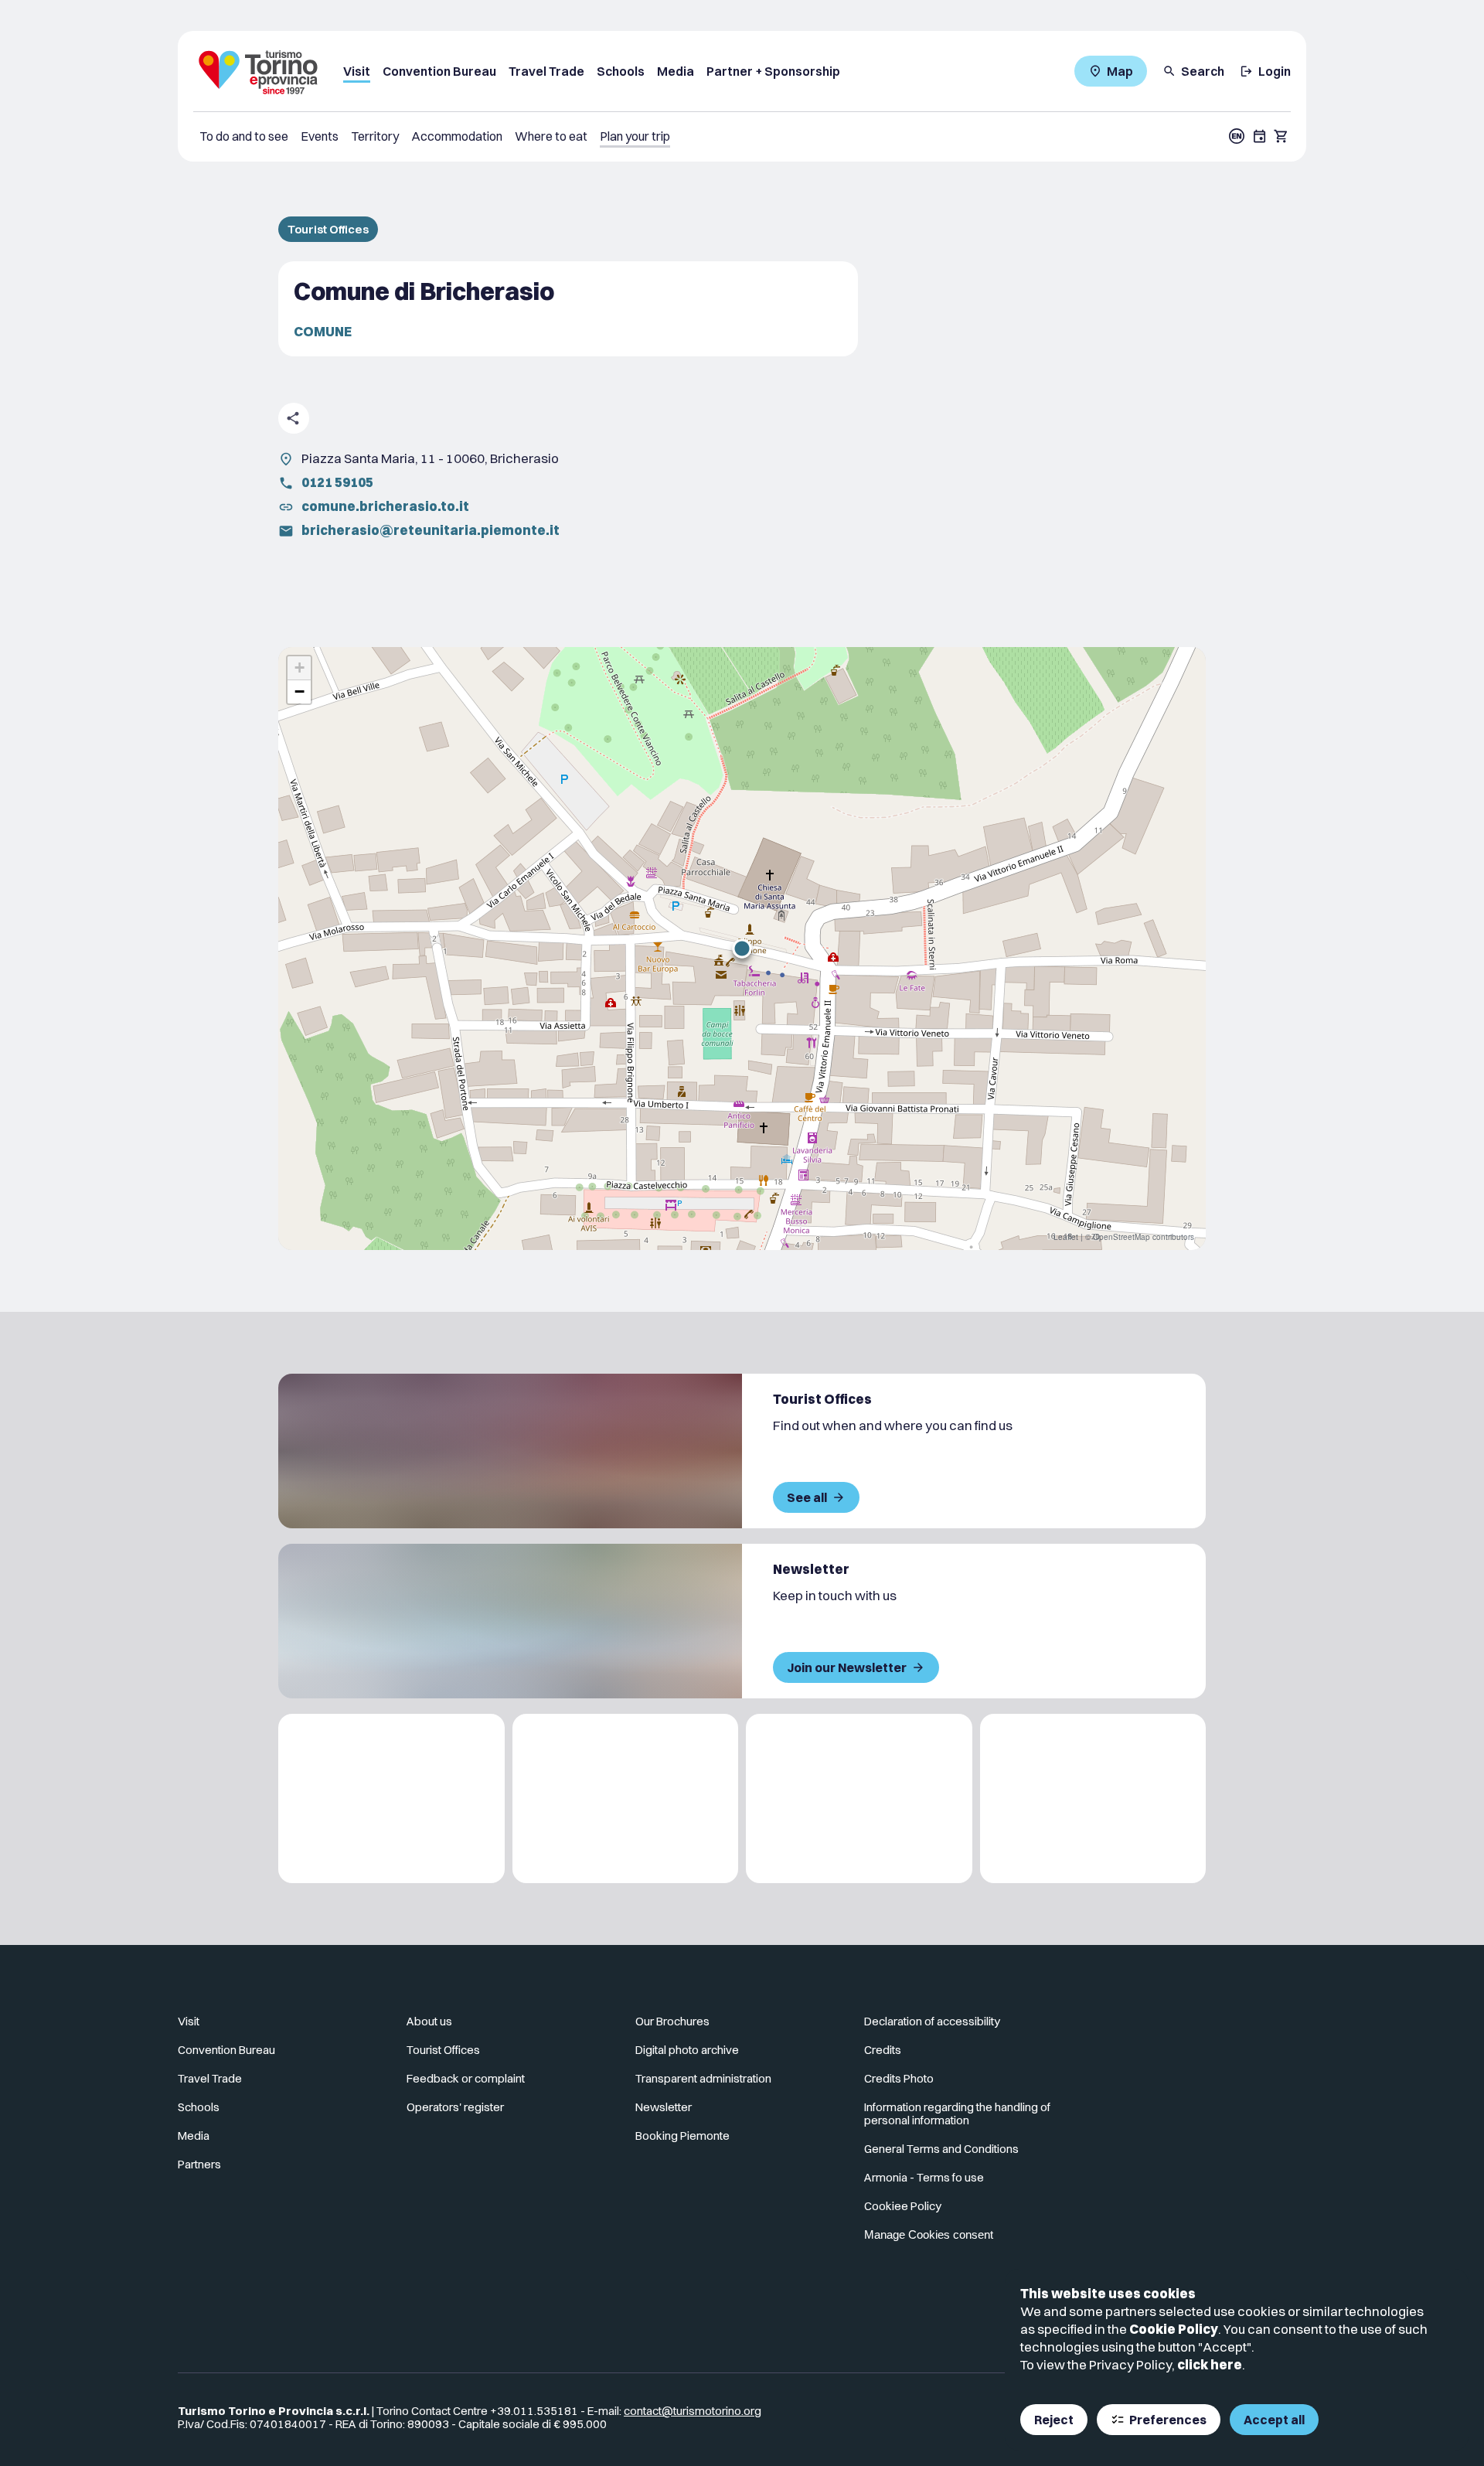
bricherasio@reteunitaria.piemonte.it (431, 530)
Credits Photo (899, 2078)
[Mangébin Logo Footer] (626, 1798)
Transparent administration (703, 2078)
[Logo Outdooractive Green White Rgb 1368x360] (1093, 1798)
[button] (742, 949)
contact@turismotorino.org (693, 2411)
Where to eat (551, 136)
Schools (621, 71)
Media (676, 71)
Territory (375, 136)
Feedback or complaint (466, 2078)
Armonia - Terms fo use (924, 2177)
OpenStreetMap (1122, 1237)
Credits (883, 2050)
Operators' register (455, 2107)
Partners (199, 2164)
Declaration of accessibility (932, 2021)
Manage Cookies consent (929, 2234)
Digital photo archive (687, 2050)
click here (1210, 2364)
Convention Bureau (439, 71)
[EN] (1237, 136)
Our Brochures (672, 2021)
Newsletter (664, 2107)
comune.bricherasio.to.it (385, 506)
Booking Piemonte (682, 2136)
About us (429, 2021)
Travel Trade (546, 71)
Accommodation (457, 136)
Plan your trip (635, 136)
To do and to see (244, 136)
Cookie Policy (1174, 2329)
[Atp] (391, 1798)
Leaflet (1066, 1237)
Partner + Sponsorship (773, 71)
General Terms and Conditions (941, 2149)
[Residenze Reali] (859, 1798)
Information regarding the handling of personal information (957, 2113)
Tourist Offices (328, 229)
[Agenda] (1260, 136)
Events (320, 136)
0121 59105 (337, 482)
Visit (357, 71)
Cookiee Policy (903, 2206)
